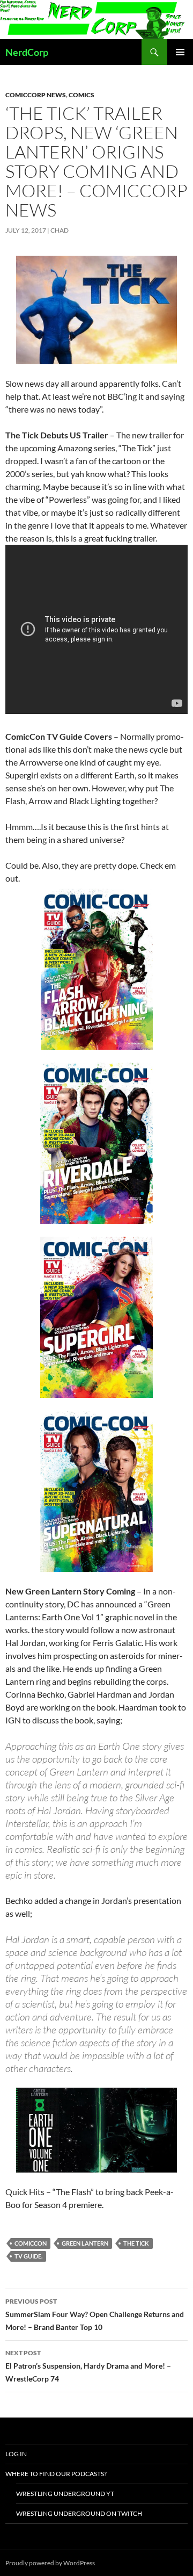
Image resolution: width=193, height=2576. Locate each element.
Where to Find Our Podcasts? (56, 2474)
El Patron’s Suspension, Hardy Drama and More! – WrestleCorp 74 (88, 2366)
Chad (60, 230)
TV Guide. (28, 2256)
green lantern (85, 2243)
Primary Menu (180, 52)
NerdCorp (27, 52)
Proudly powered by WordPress (50, 2563)
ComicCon (31, 2243)
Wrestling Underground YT (65, 2494)
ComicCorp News (36, 95)
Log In (16, 2454)
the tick (136, 2243)
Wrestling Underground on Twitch (79, 2513)
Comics (81, 95)
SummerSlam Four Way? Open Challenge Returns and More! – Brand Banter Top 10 (95, 2314)
